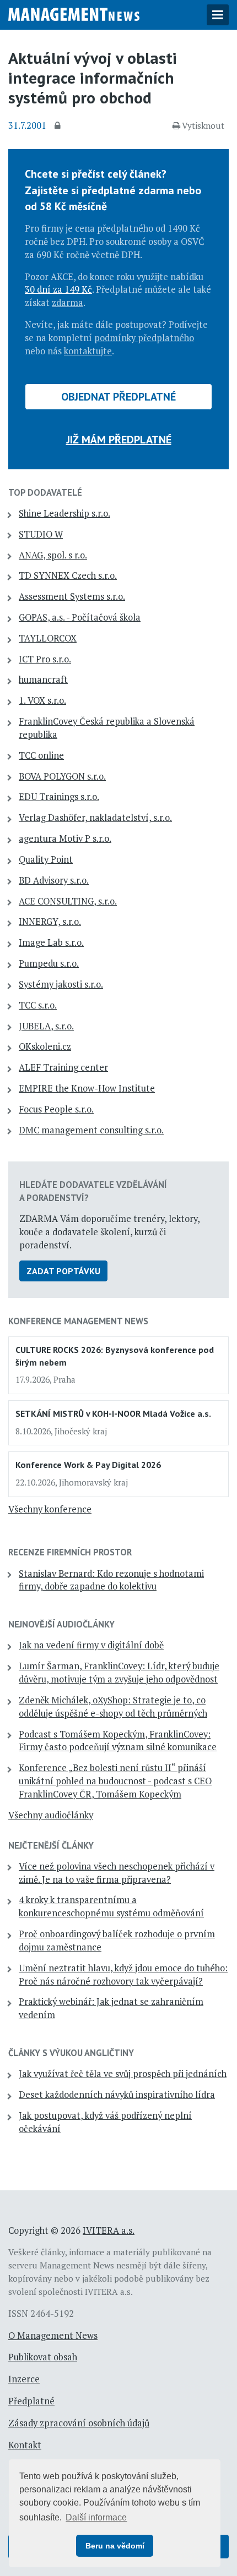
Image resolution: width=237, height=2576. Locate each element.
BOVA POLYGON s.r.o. (62, 776)
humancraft (43, 679)
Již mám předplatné (119, 440)
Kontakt (25, 2445)
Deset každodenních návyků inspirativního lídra (117, 2095)
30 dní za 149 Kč (58, 289)
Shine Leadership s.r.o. (64, 513)
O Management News (53, 2336)
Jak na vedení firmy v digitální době (91, 1645)
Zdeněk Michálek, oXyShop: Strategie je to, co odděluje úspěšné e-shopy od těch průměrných (113, 1707)
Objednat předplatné (118, 397)
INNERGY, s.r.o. (50, 922)
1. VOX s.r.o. (42, 700)
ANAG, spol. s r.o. (53, 555)
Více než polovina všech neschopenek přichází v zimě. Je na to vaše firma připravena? (117, 1873)
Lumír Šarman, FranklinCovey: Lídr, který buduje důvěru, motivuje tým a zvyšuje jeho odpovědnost (119, 1673)
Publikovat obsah (43, 2357)
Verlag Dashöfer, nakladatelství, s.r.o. (95, 818)
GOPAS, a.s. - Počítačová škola (80, 617)
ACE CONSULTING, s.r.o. (68, 901)
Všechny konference (50, 1509)
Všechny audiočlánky (51, 1815)
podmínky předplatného (144, 338)
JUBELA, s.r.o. (46, 1026)
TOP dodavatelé (45, 492)
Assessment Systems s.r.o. (72, 596)
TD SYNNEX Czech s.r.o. (68, 576)
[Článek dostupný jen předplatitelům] (59, 126)
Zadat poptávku (63, 1271)
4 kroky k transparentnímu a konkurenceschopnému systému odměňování (111, 1906)
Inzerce (24, 2379)
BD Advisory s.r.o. (54, 880)
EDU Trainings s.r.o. (59, 797)
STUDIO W (41, 534)
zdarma (68, 303)
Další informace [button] (96, 2517)
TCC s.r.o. (38, 1005)
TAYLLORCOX (48, 638)
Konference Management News (78, 1321)
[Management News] (74, 13)
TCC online (41, 755)
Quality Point (46, 859)
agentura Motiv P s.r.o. (65, 838)
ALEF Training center (63, 1067)
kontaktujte (88, 351)
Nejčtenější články (51, 1845)
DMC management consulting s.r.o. (91, 1130)
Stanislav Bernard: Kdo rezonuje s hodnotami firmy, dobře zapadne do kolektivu (111, 1580)
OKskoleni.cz (45, 1046)
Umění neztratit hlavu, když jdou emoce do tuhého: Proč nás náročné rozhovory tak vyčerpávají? (123, 1975)
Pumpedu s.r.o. (49, 963)
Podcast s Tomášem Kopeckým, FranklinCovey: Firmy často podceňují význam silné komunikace (118, 1741)
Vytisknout (203, 125)
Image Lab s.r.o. (51, 942)
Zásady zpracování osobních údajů (79, 2423)
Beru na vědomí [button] (115, 2546)
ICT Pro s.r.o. (45, 659)
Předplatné (31, 2401)
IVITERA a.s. (109, 2230)
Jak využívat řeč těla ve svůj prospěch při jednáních (123, 2074)
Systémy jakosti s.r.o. (61, 984)
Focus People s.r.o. (56, 1109)
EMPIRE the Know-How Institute (87, 1088)
